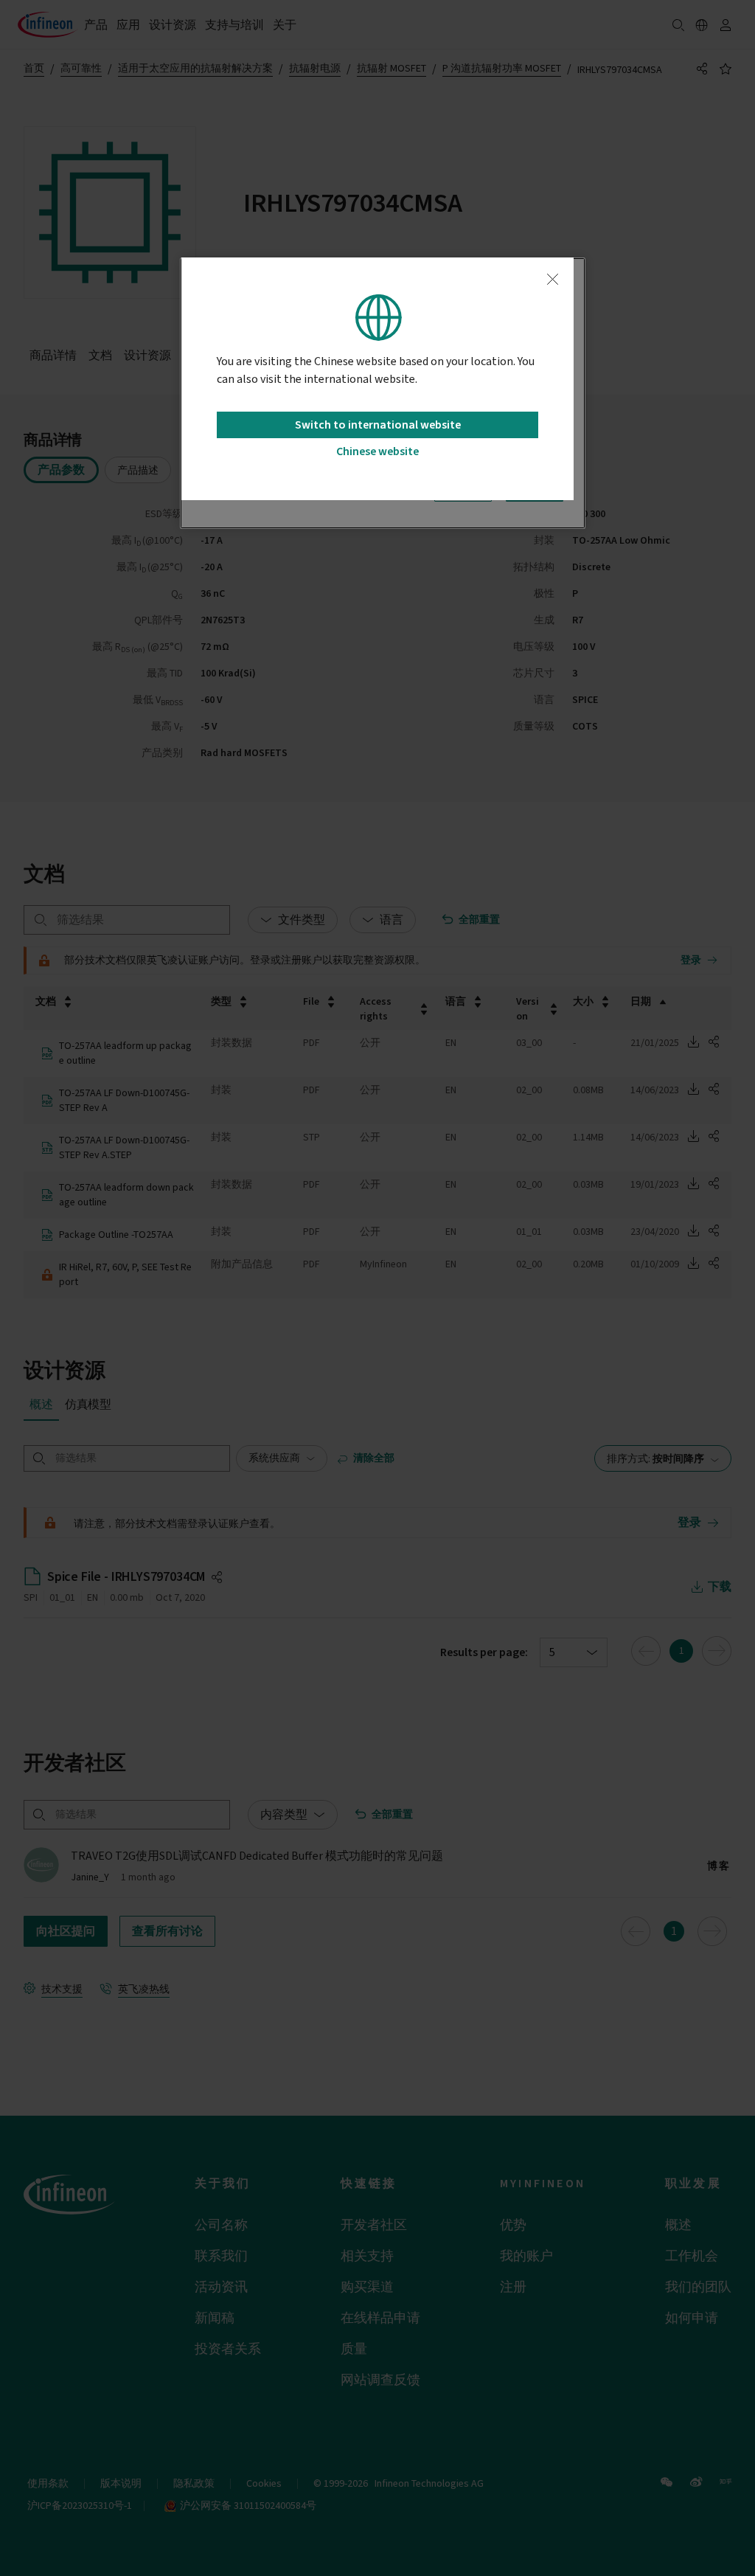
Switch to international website (378, 425)
